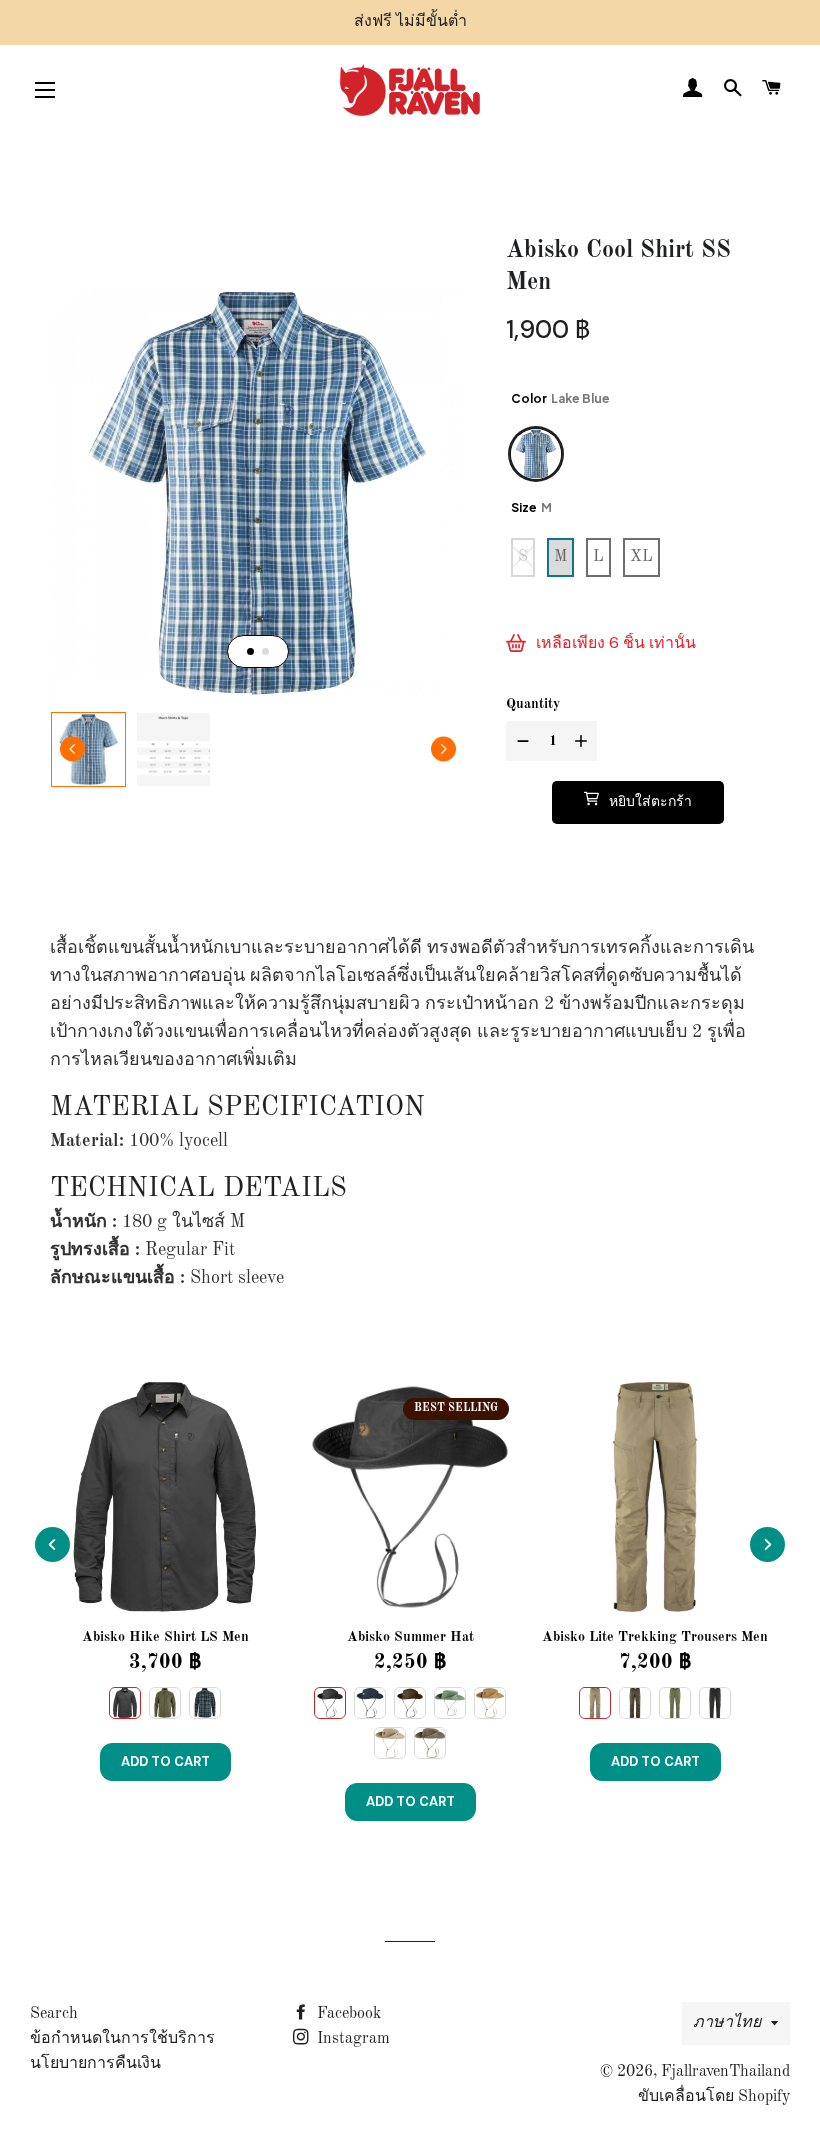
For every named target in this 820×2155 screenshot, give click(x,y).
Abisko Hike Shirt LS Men (165, 1637)
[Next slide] (443, 749)
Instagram (351, 2039)
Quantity (533, 704)
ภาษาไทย (727, 2023)
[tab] (250, 651)
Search (54, 2014)
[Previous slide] (52, 1544)
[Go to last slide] (72, 749)
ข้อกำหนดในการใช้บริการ (122, 2039)
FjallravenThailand (725, 2072)
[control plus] (583, 741)
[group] (88, 749)
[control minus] (520, 741)
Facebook (347, 2014)
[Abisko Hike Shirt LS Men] (165, 1497)
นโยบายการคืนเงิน (95, 2064)
